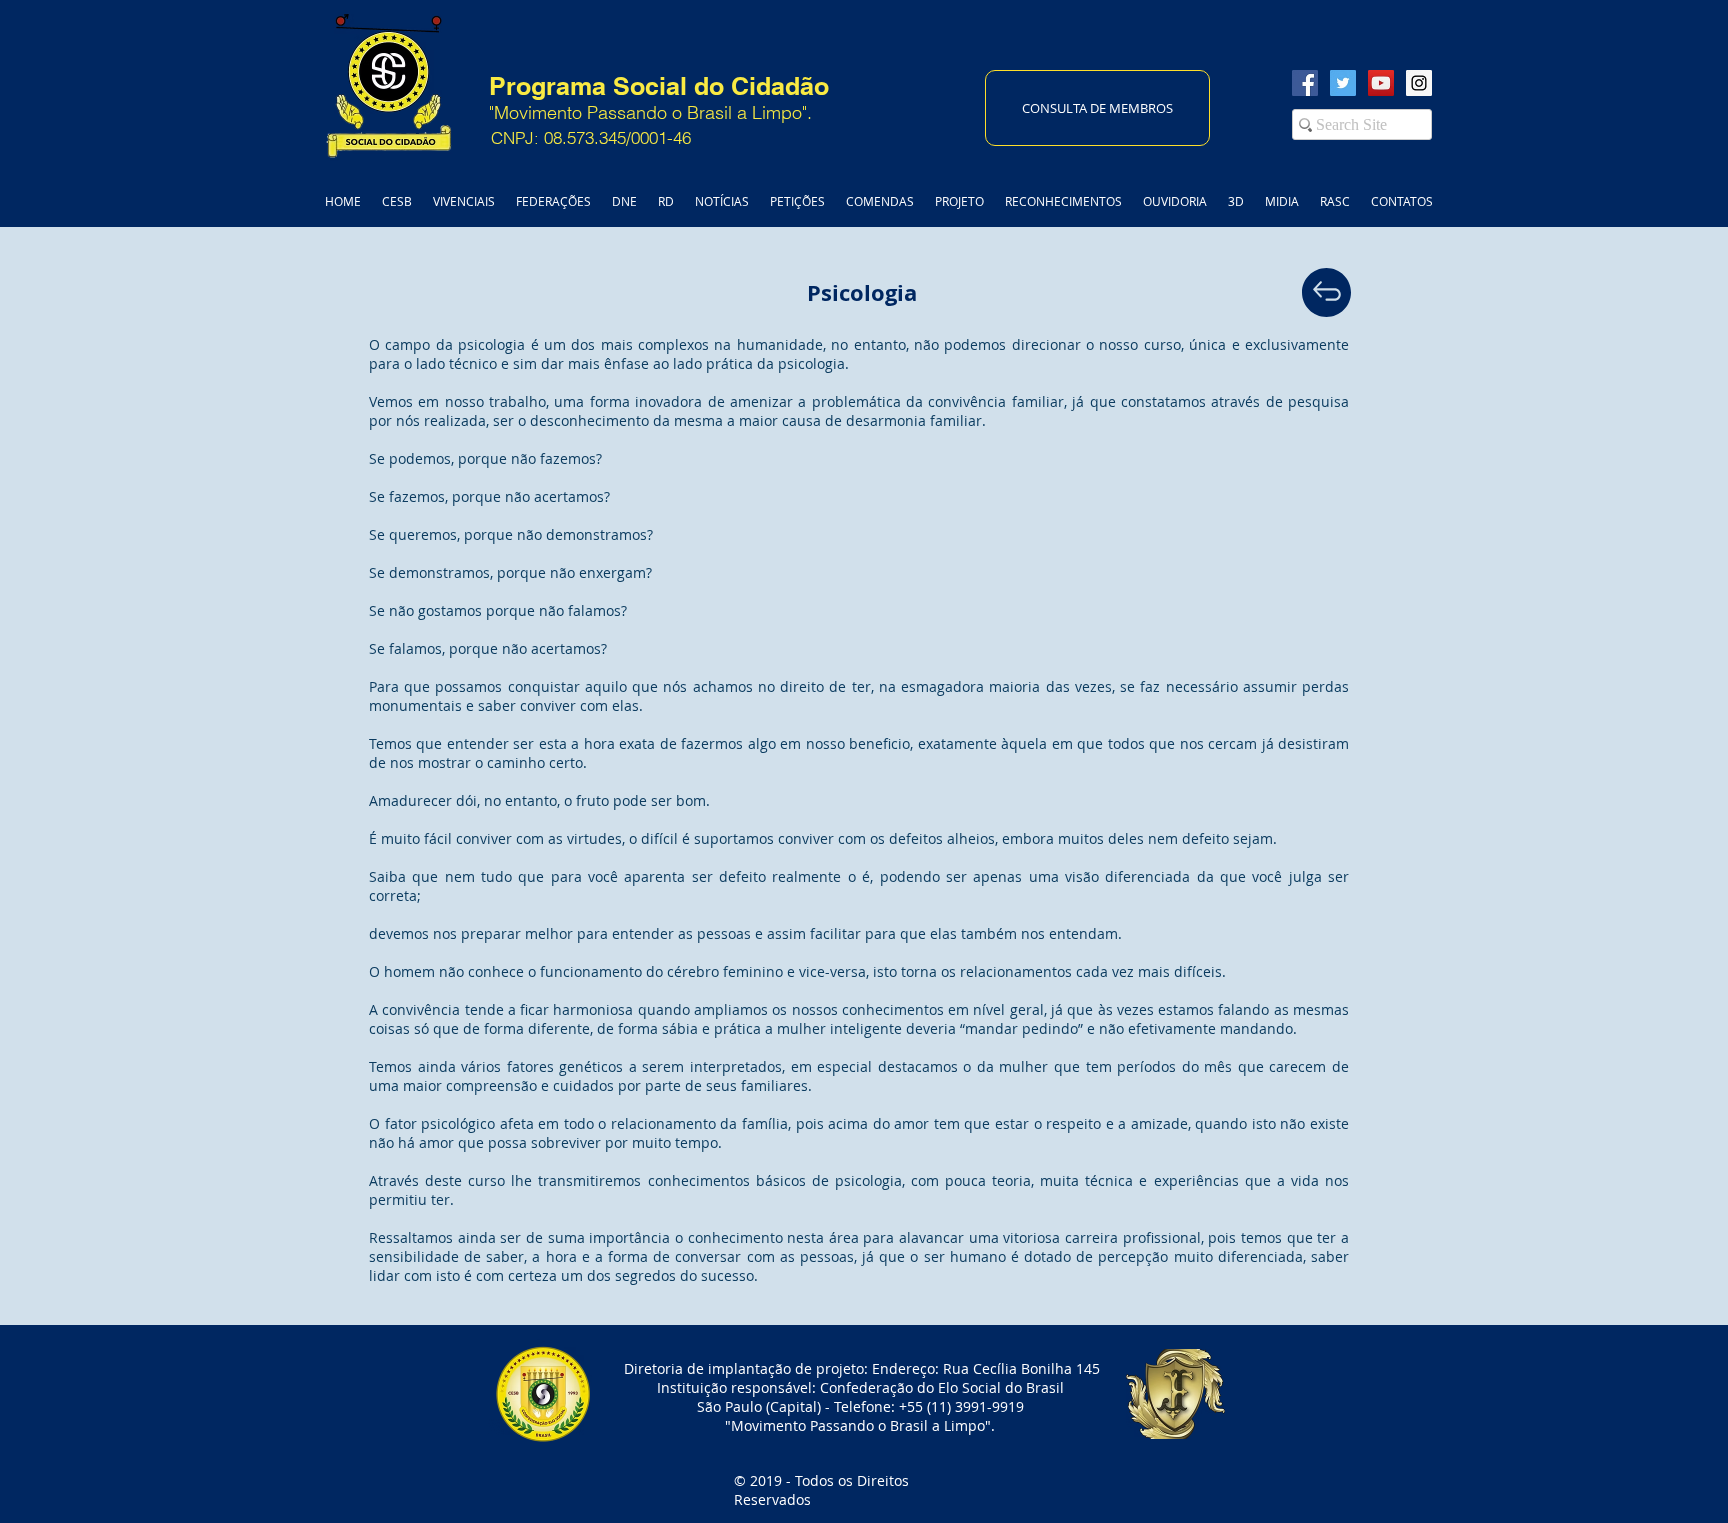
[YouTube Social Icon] (1381, 83)
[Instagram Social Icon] (1419, 83)
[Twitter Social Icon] (1343, 83)
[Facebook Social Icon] (1305, 83)
